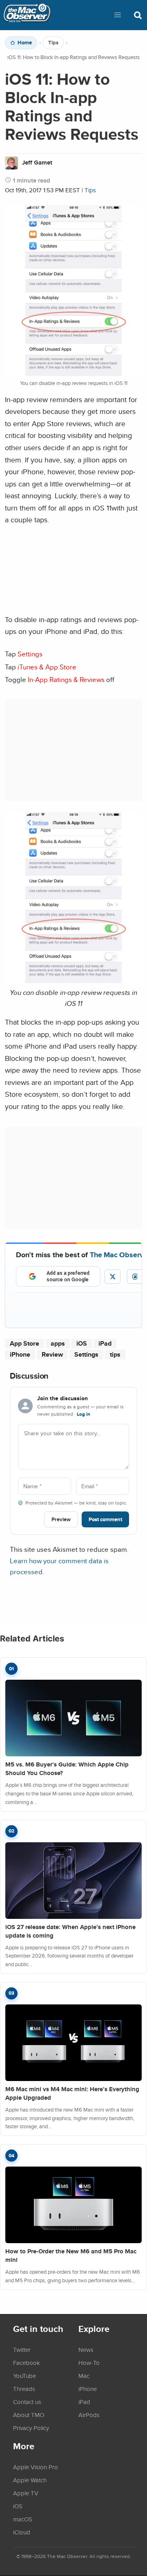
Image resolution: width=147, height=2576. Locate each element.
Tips (53, 43)
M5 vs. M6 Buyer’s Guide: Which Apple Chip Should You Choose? (67, 1769)
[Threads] (135, 1277)
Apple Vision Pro (36, 2467)
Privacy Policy (31, 2428)
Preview (61, 1519)
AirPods (89, 2415)
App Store (24, 1343)
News (86, 2349)
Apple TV (26, 2493)
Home (25, 43)
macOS (23, 2519)
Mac (84, 2376)
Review (52, 1354)
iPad (105, 1343)
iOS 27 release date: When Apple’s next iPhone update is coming (70, 1931)
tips (115, 1354)
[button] (118, 15)
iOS (82, 1343)
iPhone (20, 1354)
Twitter (22, 2349)
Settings (86, 1354)
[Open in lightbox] (73, 981)
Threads (24, 2389)
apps (58, 1343)
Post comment (105, 1519)
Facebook (27, 2363)
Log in (84, 1414)
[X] (112, 1277)
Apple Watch (30, 2480)
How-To (89, 2363)
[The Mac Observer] (27, 15)
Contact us (27, 2402)
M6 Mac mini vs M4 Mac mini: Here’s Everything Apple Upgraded (72, 2093)
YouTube (24, 2376)
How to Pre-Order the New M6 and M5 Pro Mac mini (71, 2256)
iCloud (22, 2532)
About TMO (29, 2415)
